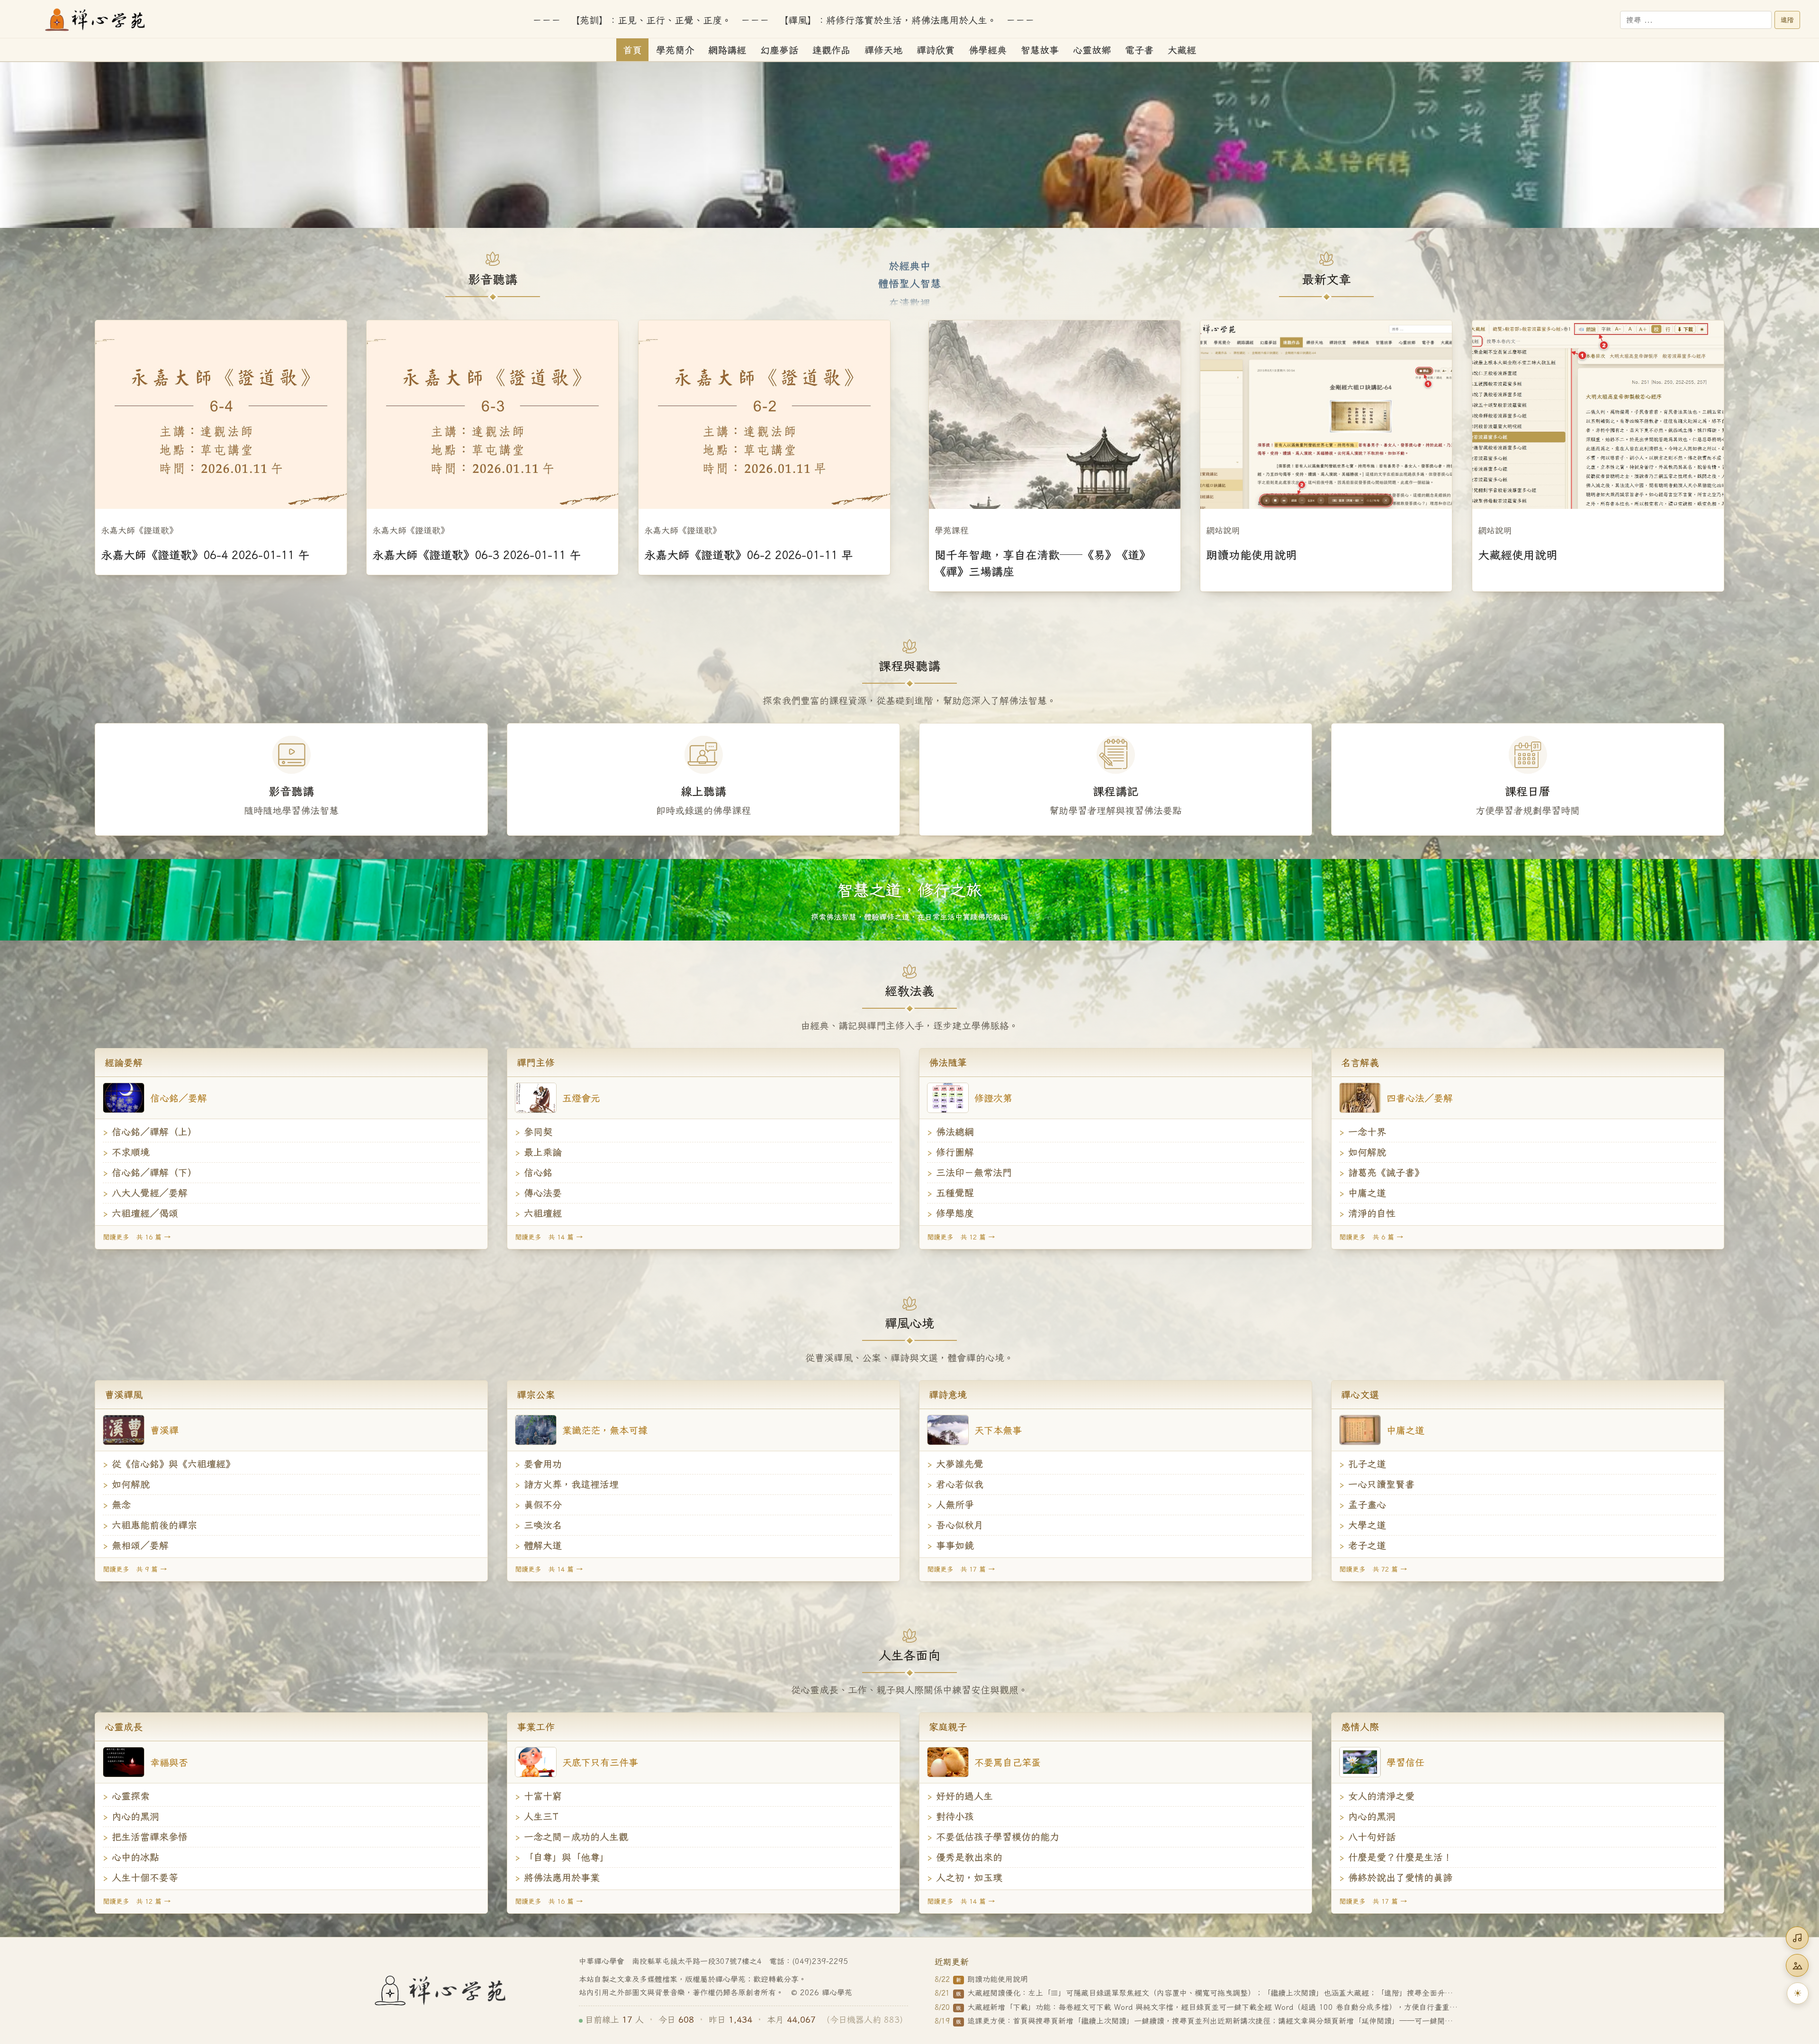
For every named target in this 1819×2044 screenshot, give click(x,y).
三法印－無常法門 (974, 1172)
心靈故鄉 (1092, 50)
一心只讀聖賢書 (1381, 1484)
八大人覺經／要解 (150, 1193)
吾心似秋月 (960, 1525)
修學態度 (955, 1213)
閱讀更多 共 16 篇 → (137, 1237)
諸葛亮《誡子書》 (1386, 1172)
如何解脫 (1367, 1152)
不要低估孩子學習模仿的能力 (998, 1837)
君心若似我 (960, 1484)
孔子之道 (1367, 1464)
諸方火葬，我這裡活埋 (571, 1484)
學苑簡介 (675, 50)
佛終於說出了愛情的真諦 (1400, 1877)
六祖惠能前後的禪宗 (154, 1525)
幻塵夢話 (779, 50)
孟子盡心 (1367, 1505)
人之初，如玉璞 (969, 1877)
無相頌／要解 (140, 1545)
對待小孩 (955, 1816)
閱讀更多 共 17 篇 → (961, 1569)
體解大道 (543, 1545)
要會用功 (543, 1464)
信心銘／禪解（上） (154, 1132)
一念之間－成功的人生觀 (576, 1837)
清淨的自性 (1372, 1213)
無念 (121, 1505)
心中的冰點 (135, 1857)
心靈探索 (131, 1796)
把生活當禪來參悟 (150, 1837)
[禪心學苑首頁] (96, 20)
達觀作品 (831, 50)
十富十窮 (543, 1796)
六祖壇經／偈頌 (145, 1213)
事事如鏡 (955, 1545)
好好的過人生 (964, 1796)
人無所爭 (955, 1505)
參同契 (538, 1132)
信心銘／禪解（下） (154, 1172)
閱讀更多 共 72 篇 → (1373, 1569)
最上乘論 (543, 1152)
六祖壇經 (543, 1213)
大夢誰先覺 (960, 1464)
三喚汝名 (543, 1525)
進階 (1787, 20)
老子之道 (1367, 1545)
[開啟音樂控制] (1797, 1938)
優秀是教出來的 (969, 1857)
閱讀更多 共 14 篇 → (549, 1237)
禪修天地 (883, 50)
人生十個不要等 (145, 1877)
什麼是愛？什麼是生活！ (1400, 1857)
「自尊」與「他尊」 (567, 1857)
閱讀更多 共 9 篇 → (135, 1569)
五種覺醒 (955, 1193)
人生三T (541, 1816)
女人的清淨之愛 (1381, 1796)
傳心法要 (543, 1193)
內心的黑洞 (135, 1816)
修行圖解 (955, 1152)
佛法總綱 (955, 1132)
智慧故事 (1040, 50)
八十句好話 (1372, 1837)
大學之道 (1367, 1525)
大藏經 (1182, 50)
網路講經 (727, 50)
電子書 (1139, 50)
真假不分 (543, 1505)
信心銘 (538, 1172)
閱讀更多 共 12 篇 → (961, 1237)
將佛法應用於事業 (562, 1877)
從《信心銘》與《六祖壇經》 (173, 1464)
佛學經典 (988, 50)
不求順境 (131, 1152)
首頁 (632, 50)
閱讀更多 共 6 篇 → (1371, 1237)
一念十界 (1367, 1132)
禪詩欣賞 (936, 50)
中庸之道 (1367, 1193)
